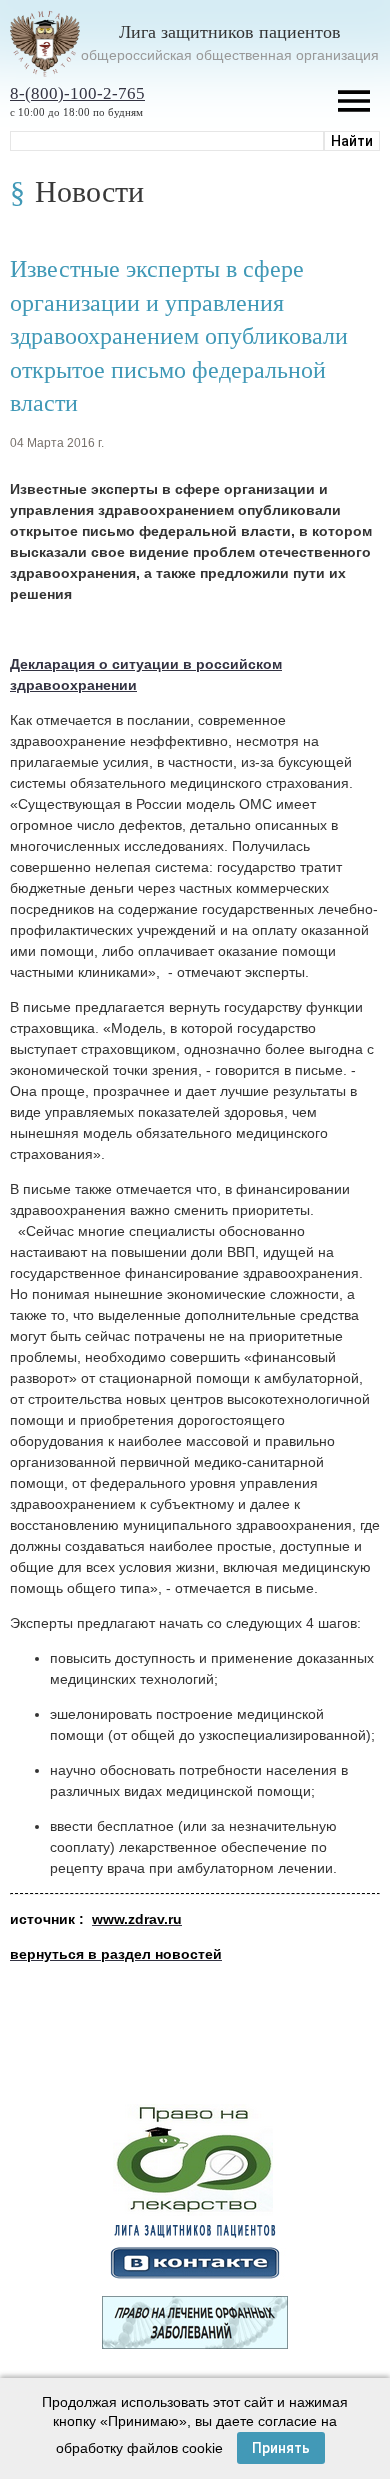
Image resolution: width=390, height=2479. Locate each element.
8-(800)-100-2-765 (77, 93)
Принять (281, 2448)
